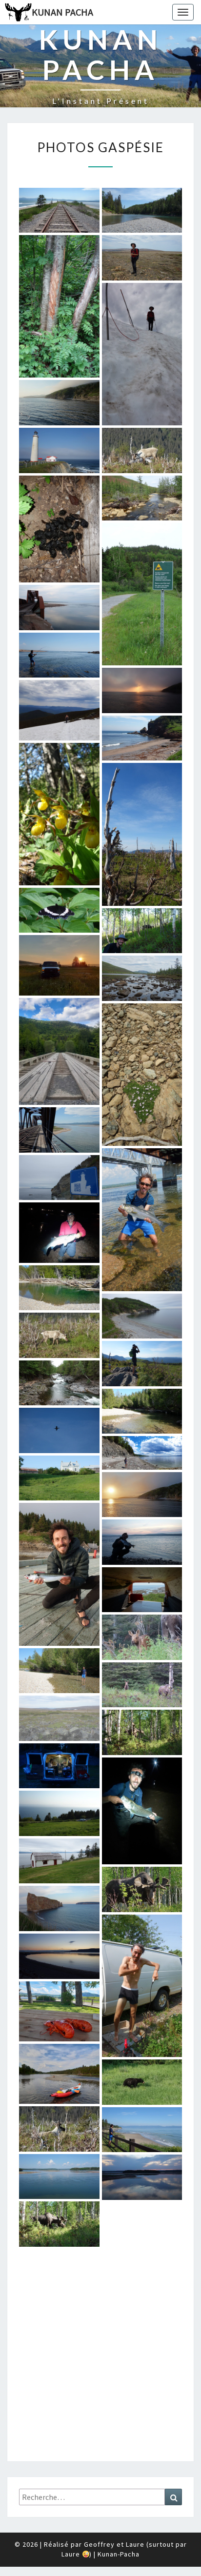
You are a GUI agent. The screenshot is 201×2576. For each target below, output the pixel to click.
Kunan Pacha (62, 12)
